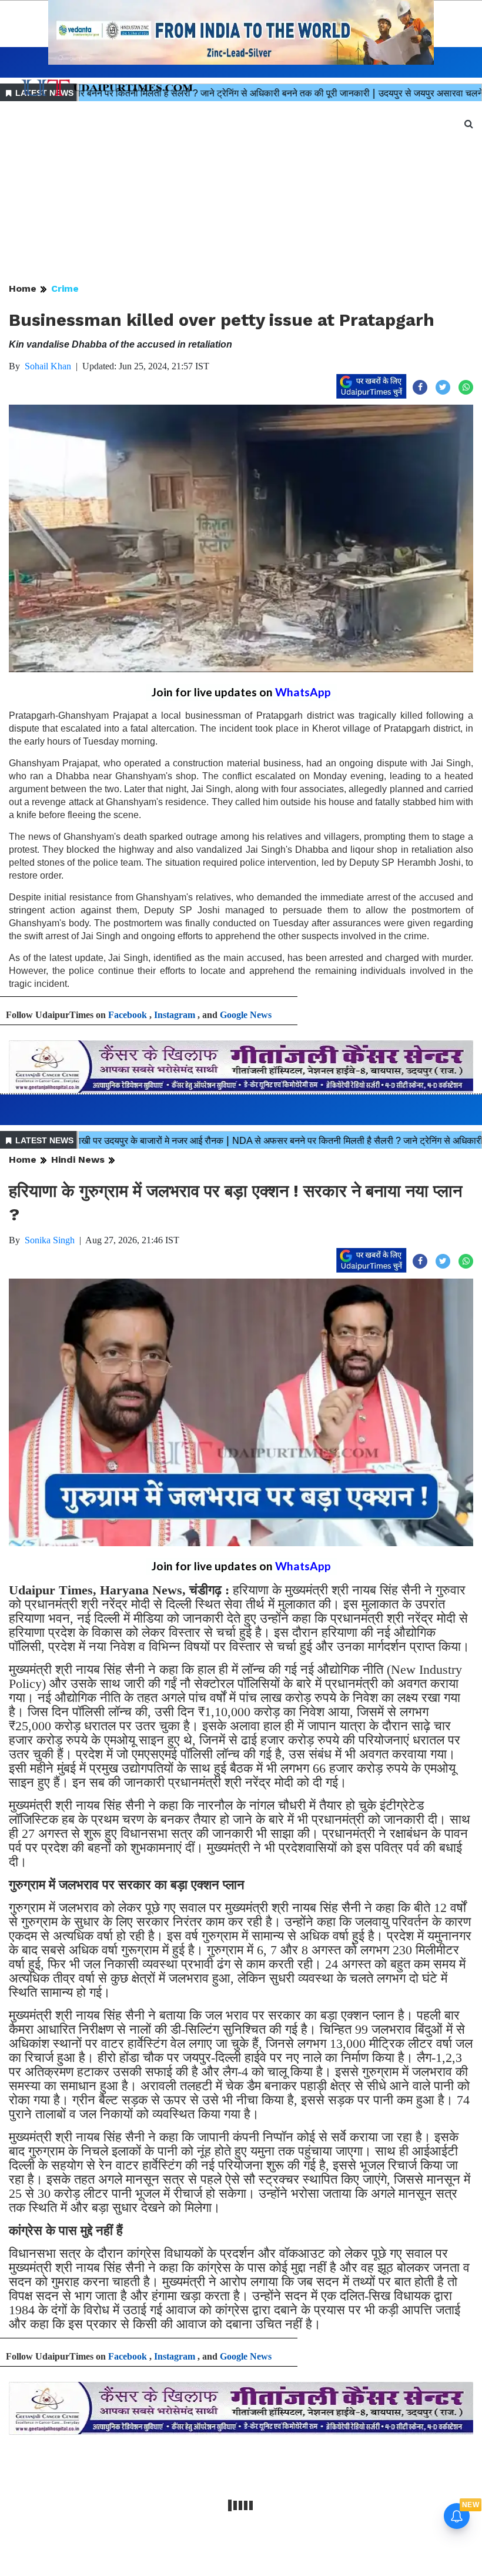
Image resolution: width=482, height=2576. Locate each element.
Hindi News (78, 1159)
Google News (246, 1015)
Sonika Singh (50, 1240)
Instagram (175, 1015)
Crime (65, 288)
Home (23, 288)
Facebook (128, 1015)
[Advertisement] (241, 193)
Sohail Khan (48, 366)
